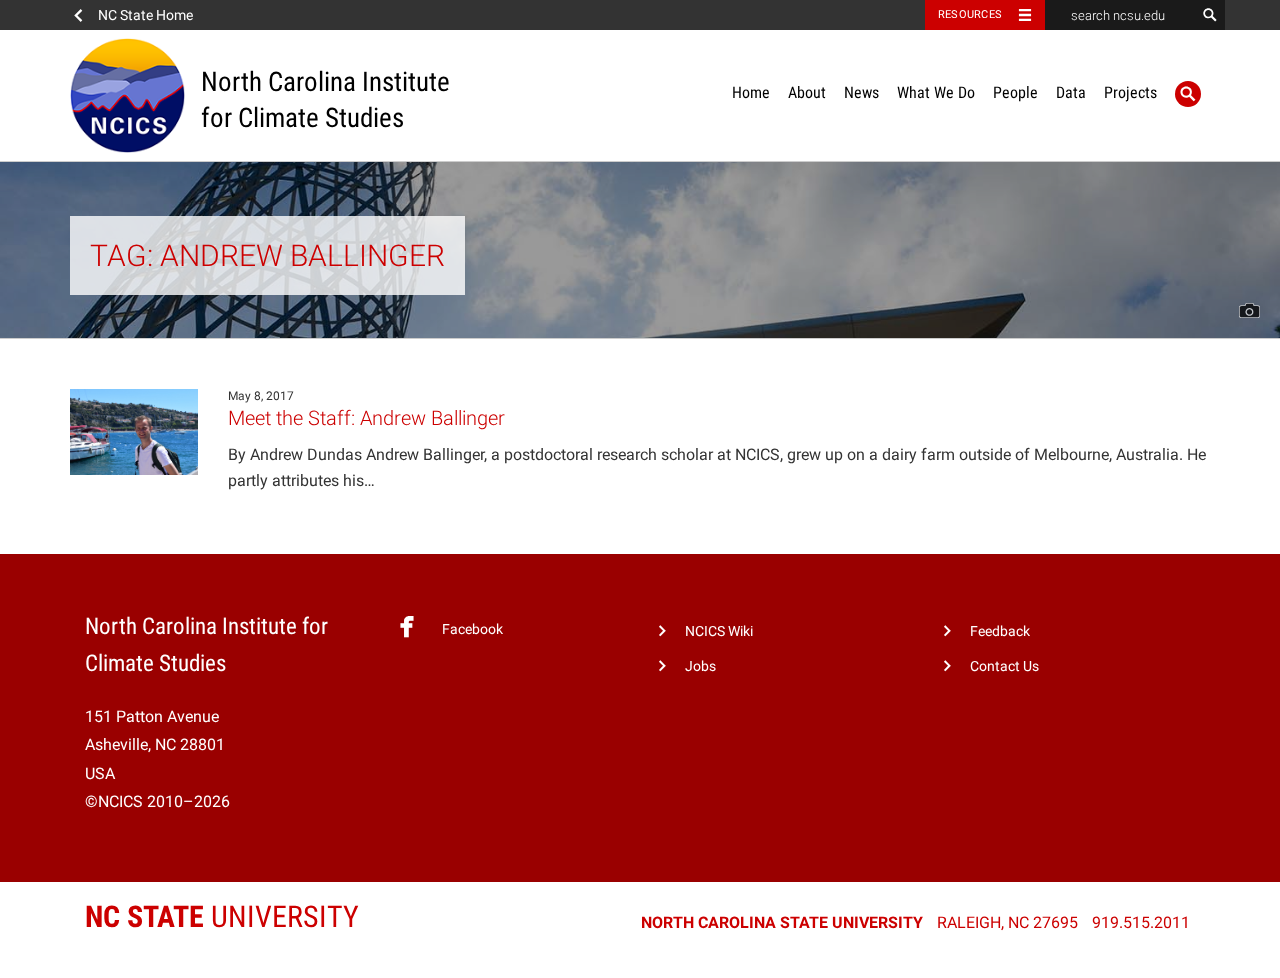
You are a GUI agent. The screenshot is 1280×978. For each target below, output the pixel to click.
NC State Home (145, 15)
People (1015, 92)
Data (1071, 92)
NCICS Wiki (719, 631)
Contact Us (1004, 666)
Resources (970, 14)
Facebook (472, 629)
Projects (1130, 92)
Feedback (1000, 631)
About (807, 92)
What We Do (936, 92)
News (861, 92)
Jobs (700, 666)
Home (751, 92)
